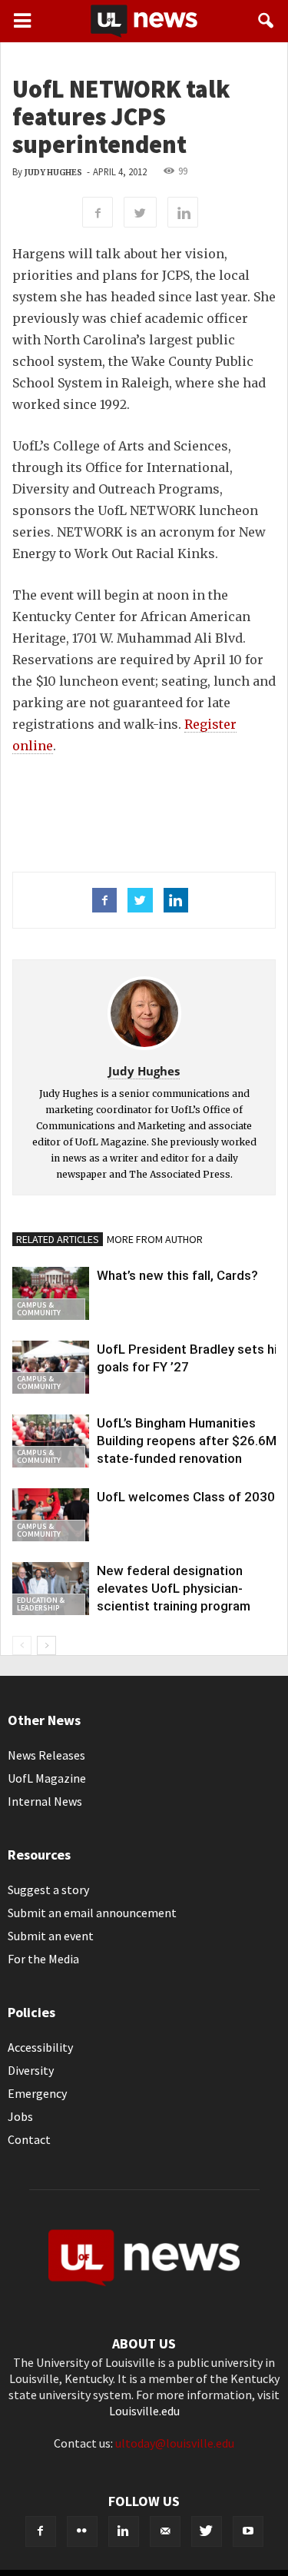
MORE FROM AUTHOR (155, 1239)
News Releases (46, 1755)
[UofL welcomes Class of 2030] (51, 1515)
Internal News (45, 1801)
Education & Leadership (41, 1604)
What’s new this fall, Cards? (177, 1275)
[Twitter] (207, 2531)
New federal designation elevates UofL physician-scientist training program (174, 1588)
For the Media (43, 1959)
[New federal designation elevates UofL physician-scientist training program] (51, 1589)
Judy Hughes (53, 173)
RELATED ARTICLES (58, 1239)
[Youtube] (248, 2531)
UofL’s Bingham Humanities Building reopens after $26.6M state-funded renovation (187, 1441)
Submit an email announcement (92, 1913)
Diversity (31, 2070)
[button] (266, 21)
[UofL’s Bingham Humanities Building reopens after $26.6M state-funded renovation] (51, 1441)
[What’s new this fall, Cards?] (51, 1293)
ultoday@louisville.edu (175, 2443)
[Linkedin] (124, 2531)
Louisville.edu (144, 2411)
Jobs (20, 2116)
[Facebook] (41, 2531)
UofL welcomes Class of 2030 (186, 1497)
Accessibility (40, 2047)
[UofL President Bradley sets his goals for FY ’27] (51, 1367)
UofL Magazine (47, 1778)
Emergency (37, 2093)
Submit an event (51, 1936)
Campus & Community (39, 1309)
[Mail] (165, 2531)
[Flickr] (82, 2531)
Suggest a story (48, 1890)
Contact (29, 2139)
